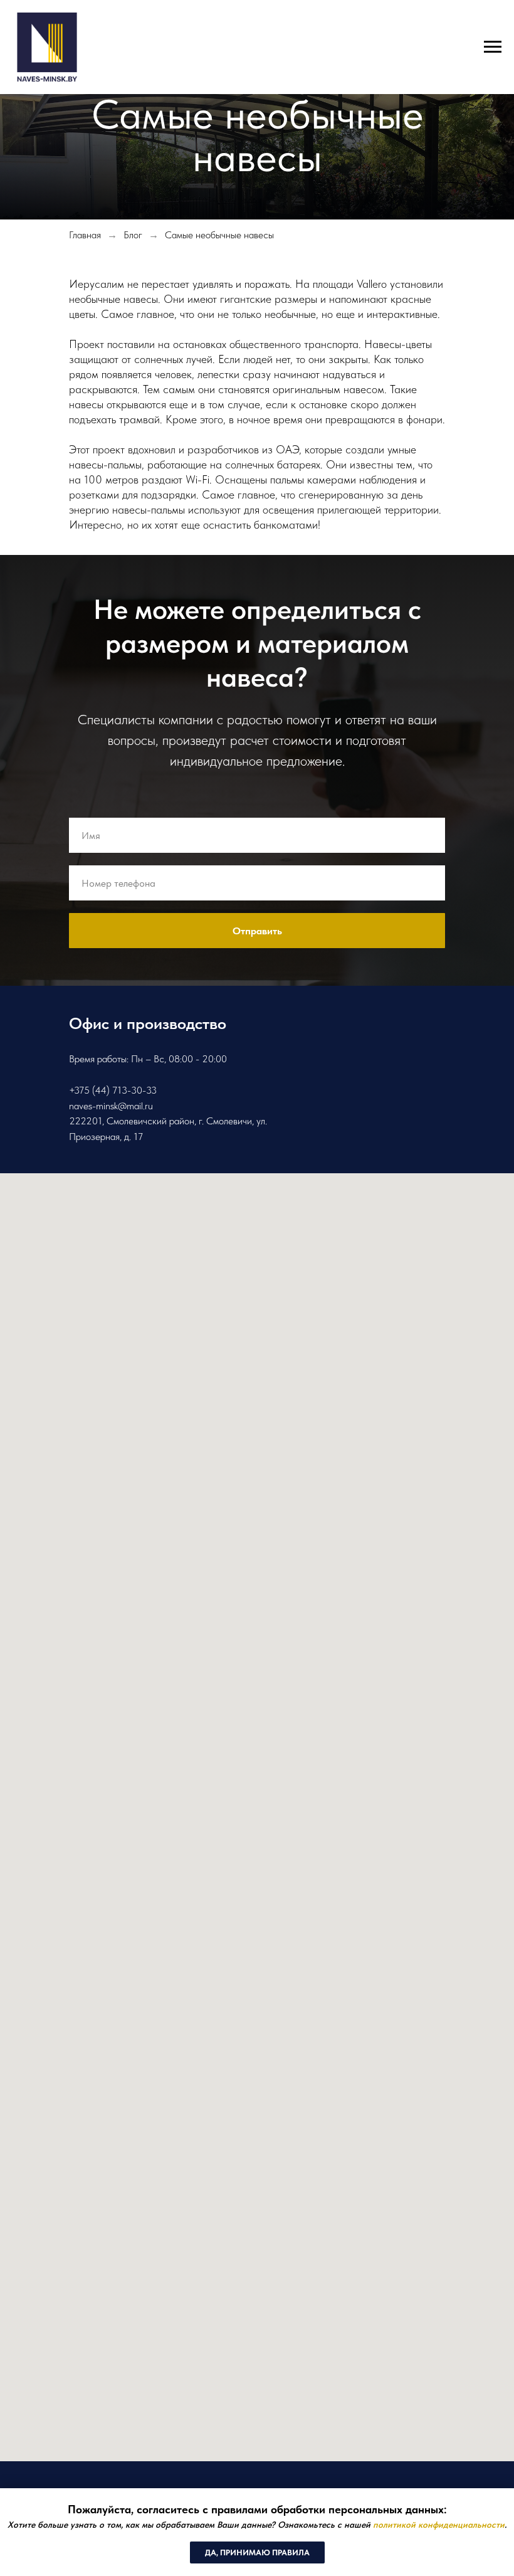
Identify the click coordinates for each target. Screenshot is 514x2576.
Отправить (257, 931)
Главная (85, 235)
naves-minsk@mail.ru (111, 1106)
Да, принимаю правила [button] (257, 2552)
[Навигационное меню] (493, 47)
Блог (133, 235)
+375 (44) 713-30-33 (113, 1090)
